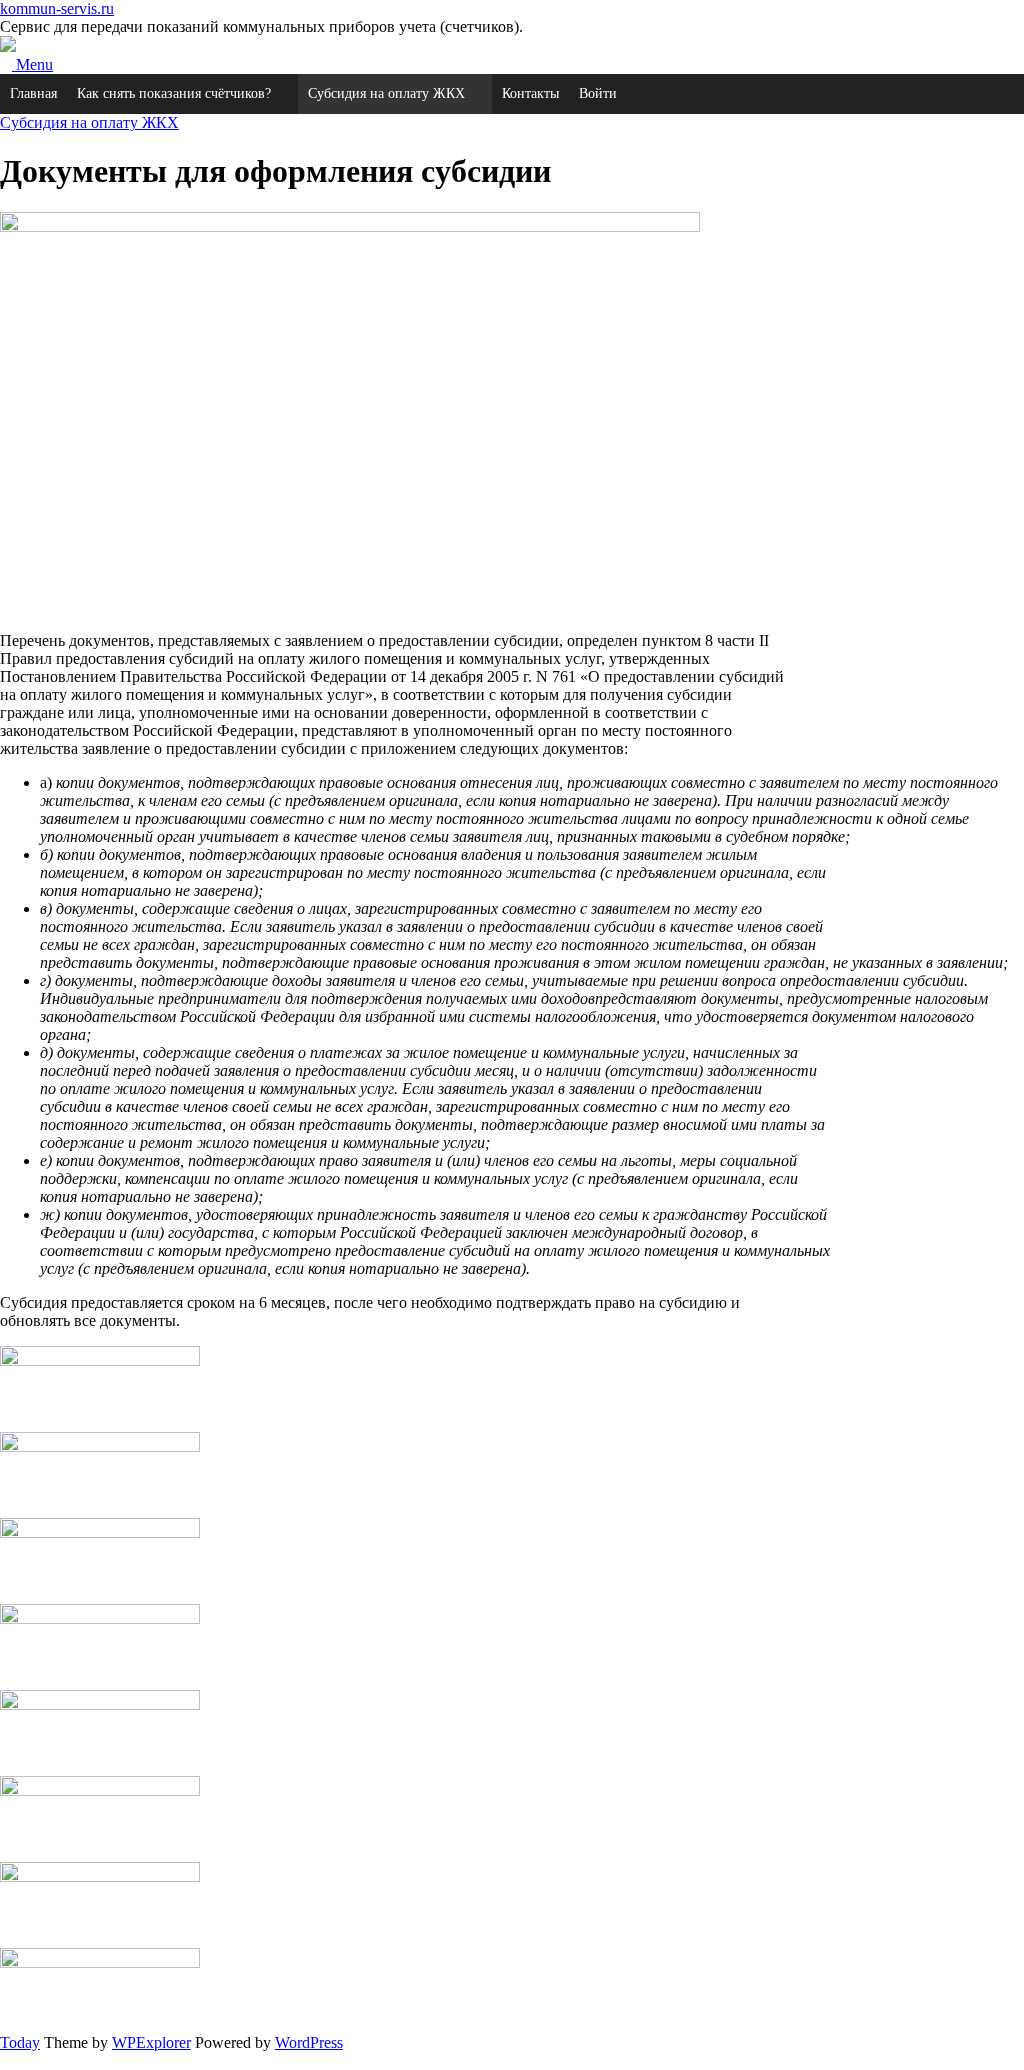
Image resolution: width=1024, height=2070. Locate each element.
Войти (598, 93)
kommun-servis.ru (57, 8)
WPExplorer (151, 2042)
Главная (33, 93)
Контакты (530, 93)
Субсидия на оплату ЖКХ (386, 93)
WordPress (309, 2042)
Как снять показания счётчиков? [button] (174, 93)
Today (20, 2042)
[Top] (6, 2060)
